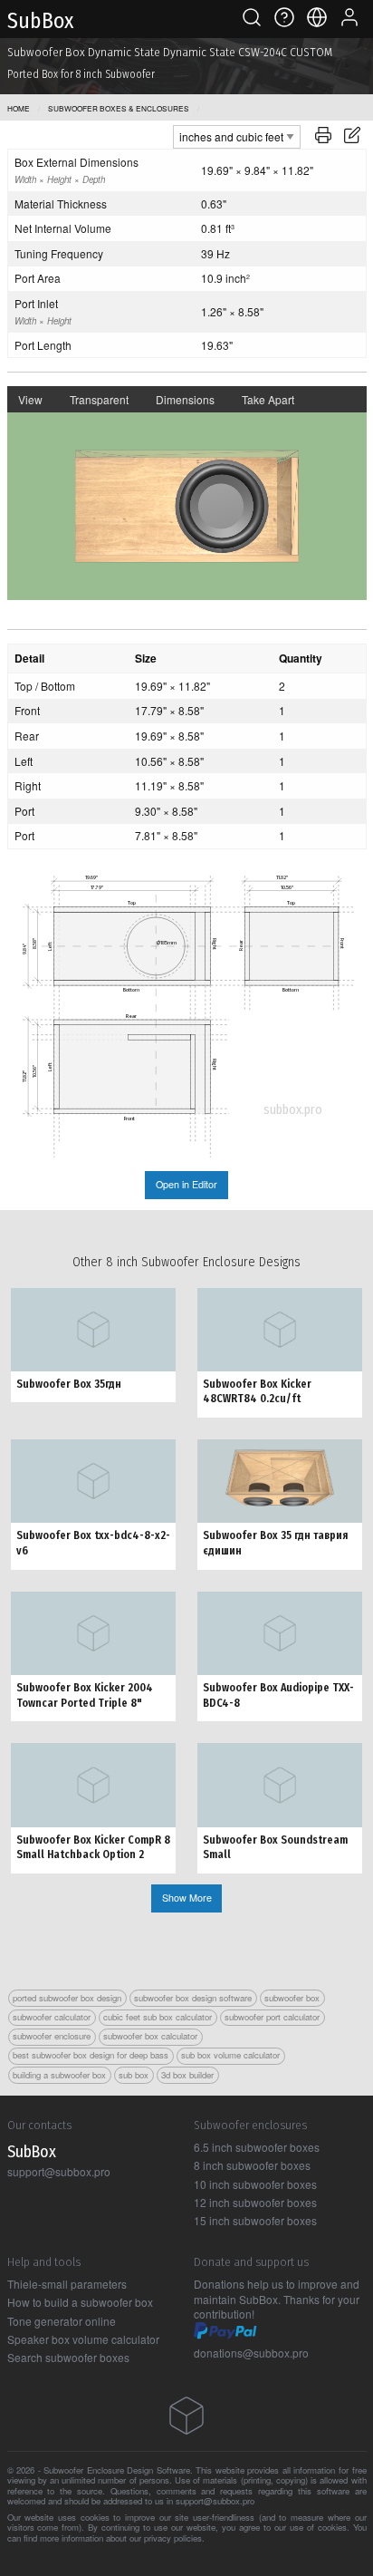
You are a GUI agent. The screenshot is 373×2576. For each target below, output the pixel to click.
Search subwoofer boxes (68, 2357)
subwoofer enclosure (52, 2036)
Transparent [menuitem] (99, 399)
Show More (187, 1898)
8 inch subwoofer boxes (252, 2165)
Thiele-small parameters (67, 2284)
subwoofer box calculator (150, 2036)
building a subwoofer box (59, 2075)
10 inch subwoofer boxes (255, 2184)
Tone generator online (62, 2321)
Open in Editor (186, 1184)
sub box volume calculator (230, 2055)
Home (19, 108)
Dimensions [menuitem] (185, 399)
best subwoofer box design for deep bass (91, 2055)
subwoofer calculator (52, 2017)
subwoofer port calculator (272, 2017)
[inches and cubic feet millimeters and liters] (237, 135)
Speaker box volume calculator (83, 2339)
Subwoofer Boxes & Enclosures (119, 108)
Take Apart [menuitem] (268, 399)
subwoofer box (292, 1998)
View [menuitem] (30, 399)
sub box (134, 2075)
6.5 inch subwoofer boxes (257, 2147)
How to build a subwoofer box (80, 2302)
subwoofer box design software (193, 1998)
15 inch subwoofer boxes (255, 2220)
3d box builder (187, 2075)
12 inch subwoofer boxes (255, 2202)
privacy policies (173, 2538)
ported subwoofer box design (67, 1998)
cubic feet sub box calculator (158, 2017)
